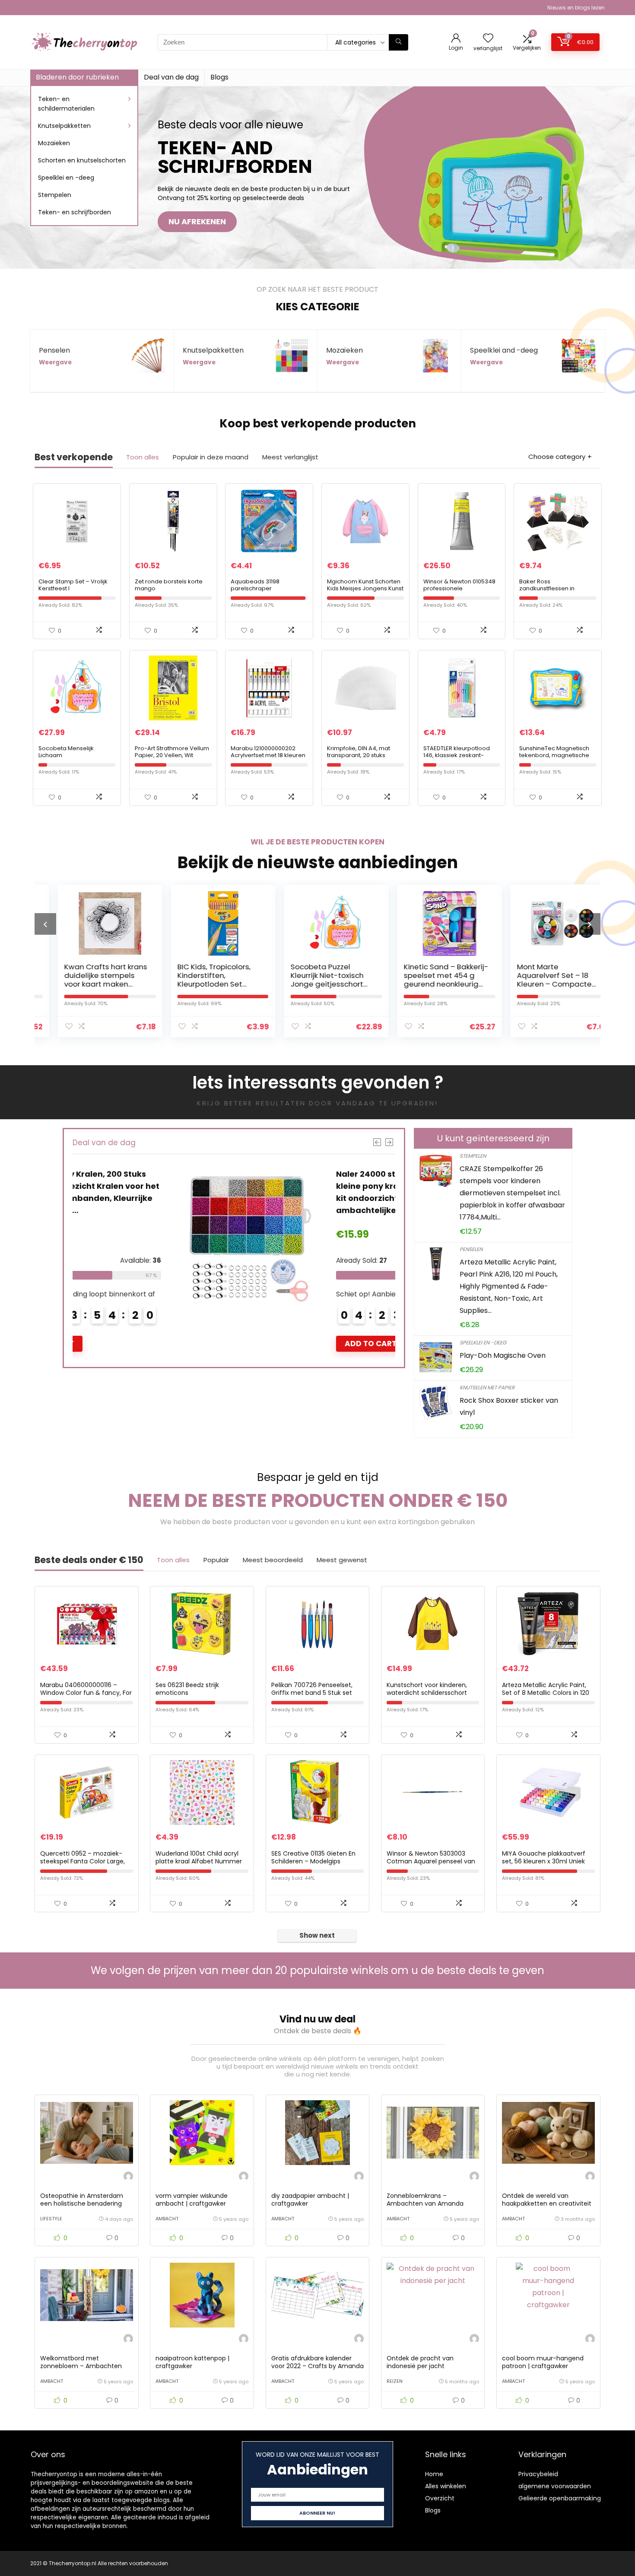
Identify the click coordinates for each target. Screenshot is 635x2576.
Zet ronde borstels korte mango (169, 585)
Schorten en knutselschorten (82, 160)
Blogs (219, 77)
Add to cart (364, 1344)
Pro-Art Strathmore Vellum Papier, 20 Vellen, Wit (172, 752)
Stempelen (55, 195)
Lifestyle (51, 2219)
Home (434, 2474)
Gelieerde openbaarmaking (560, 2498)
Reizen (395, 2381)
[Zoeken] (398, 42)
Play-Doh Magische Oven (503, 1355)
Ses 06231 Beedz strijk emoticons (187, 1689)
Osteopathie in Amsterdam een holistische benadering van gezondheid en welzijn (82, 2203)
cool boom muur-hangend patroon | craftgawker (543, 2362)
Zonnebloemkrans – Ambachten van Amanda (425, 2200)
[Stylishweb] (128, 2177)
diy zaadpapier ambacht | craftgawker (310, 2200)
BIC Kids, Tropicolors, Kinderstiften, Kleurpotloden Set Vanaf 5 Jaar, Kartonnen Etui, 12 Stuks (105, 984)
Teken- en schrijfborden (75, 212)
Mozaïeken (54, 143)
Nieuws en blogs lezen (576, 8)
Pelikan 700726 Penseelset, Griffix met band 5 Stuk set (312, 1689)
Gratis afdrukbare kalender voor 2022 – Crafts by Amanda (317, 2362)
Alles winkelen (446, 2486)
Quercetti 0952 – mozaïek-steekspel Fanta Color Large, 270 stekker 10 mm (83, 1861)
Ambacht (167, 2219)
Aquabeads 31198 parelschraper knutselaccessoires (258, 588)
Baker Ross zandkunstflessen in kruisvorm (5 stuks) (547, 588)
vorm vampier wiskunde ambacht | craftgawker (192, 2200)
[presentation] (45, 924)
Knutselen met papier (487, 1387)
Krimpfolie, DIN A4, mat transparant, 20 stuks (359, 752)
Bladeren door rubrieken (77, 77)
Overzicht (440, 2498)
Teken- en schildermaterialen (66, 104)
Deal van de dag (171, 77)
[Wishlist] (488, 39)
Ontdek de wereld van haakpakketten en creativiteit (547, 2200)
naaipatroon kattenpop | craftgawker (192, 2362)
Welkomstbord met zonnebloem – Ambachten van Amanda (81, 2366)
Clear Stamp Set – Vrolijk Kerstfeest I (73, 585)
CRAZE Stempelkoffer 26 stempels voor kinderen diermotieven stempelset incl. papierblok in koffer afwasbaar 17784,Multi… (512, 1193)
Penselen (471, 1249)
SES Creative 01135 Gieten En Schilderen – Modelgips (313, 1857)
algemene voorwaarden (555, 2486)
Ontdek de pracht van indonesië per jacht (420, 2362)
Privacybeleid (538, 2474)
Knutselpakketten (64, 126)
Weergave (55, 362)
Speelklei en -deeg (66, 178)
